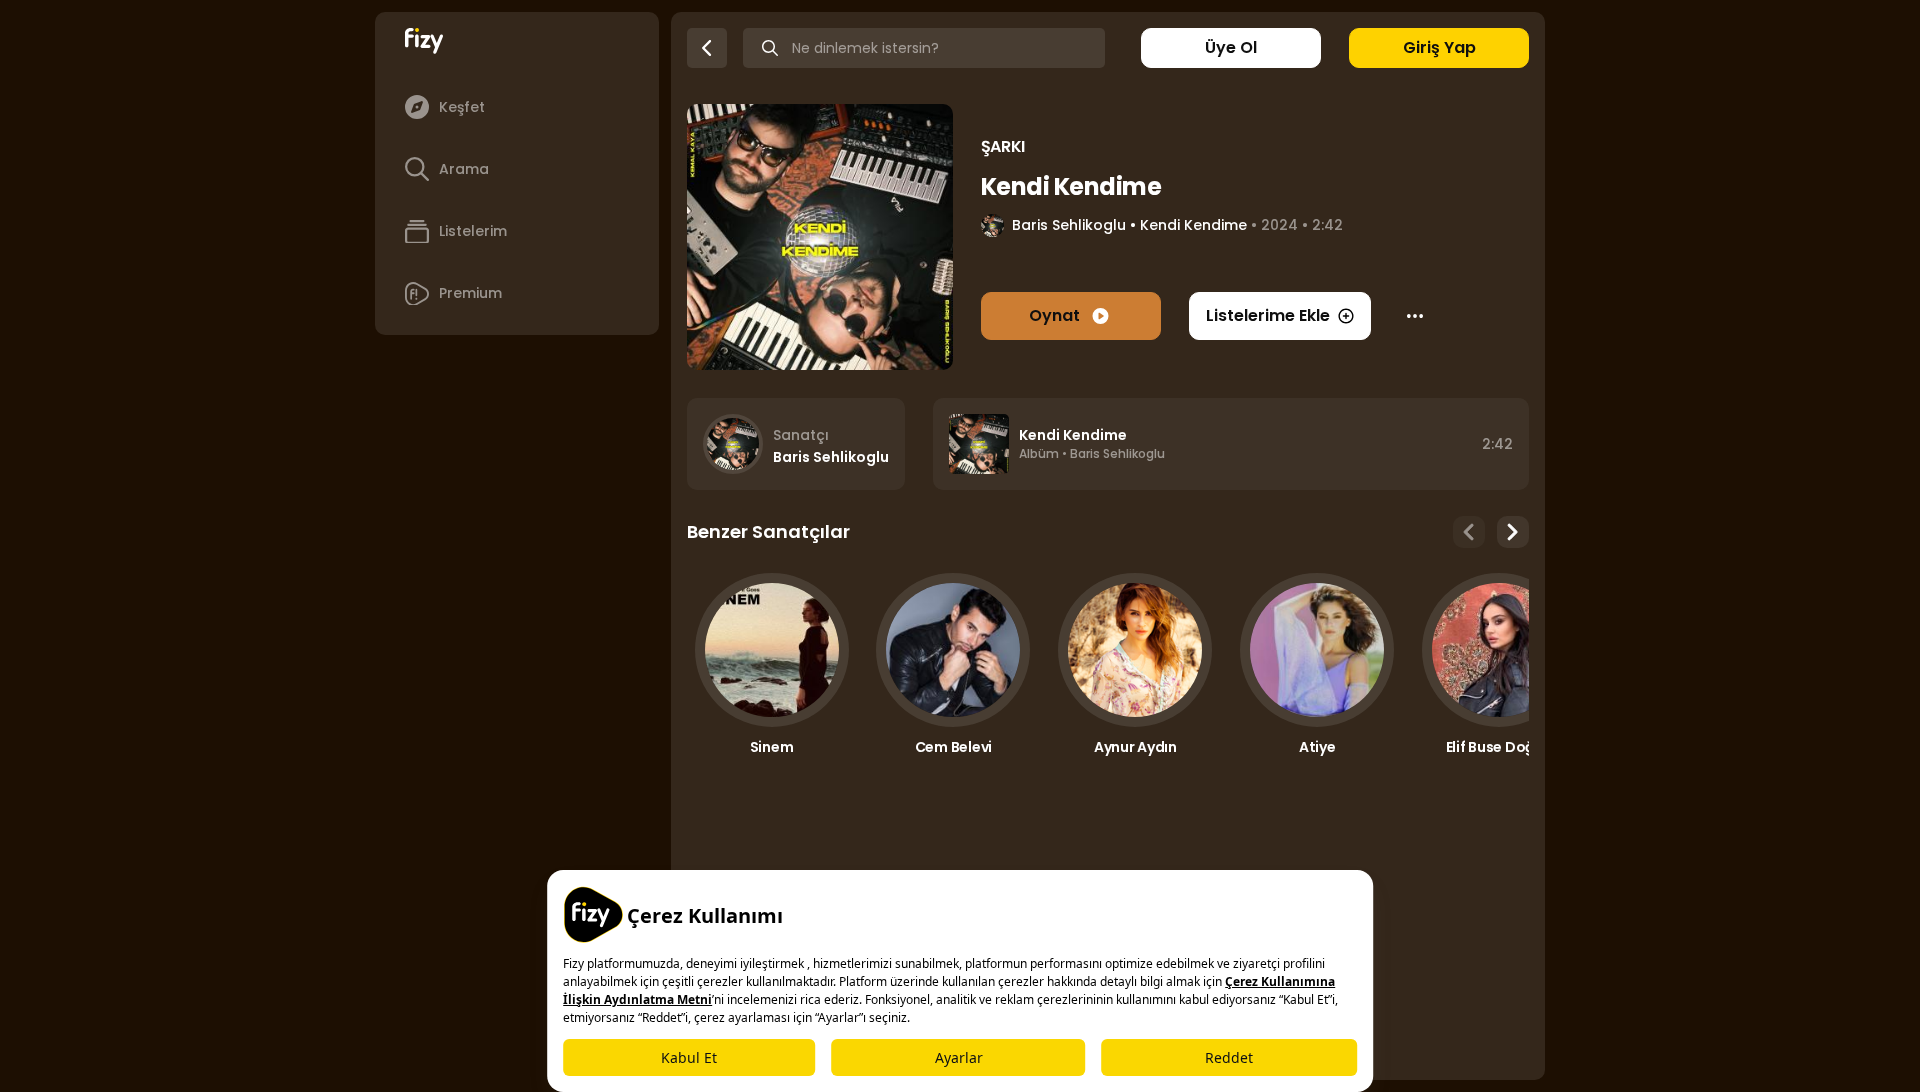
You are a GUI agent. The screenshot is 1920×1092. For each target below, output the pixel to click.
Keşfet (462, 107)
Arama (464, 169)
